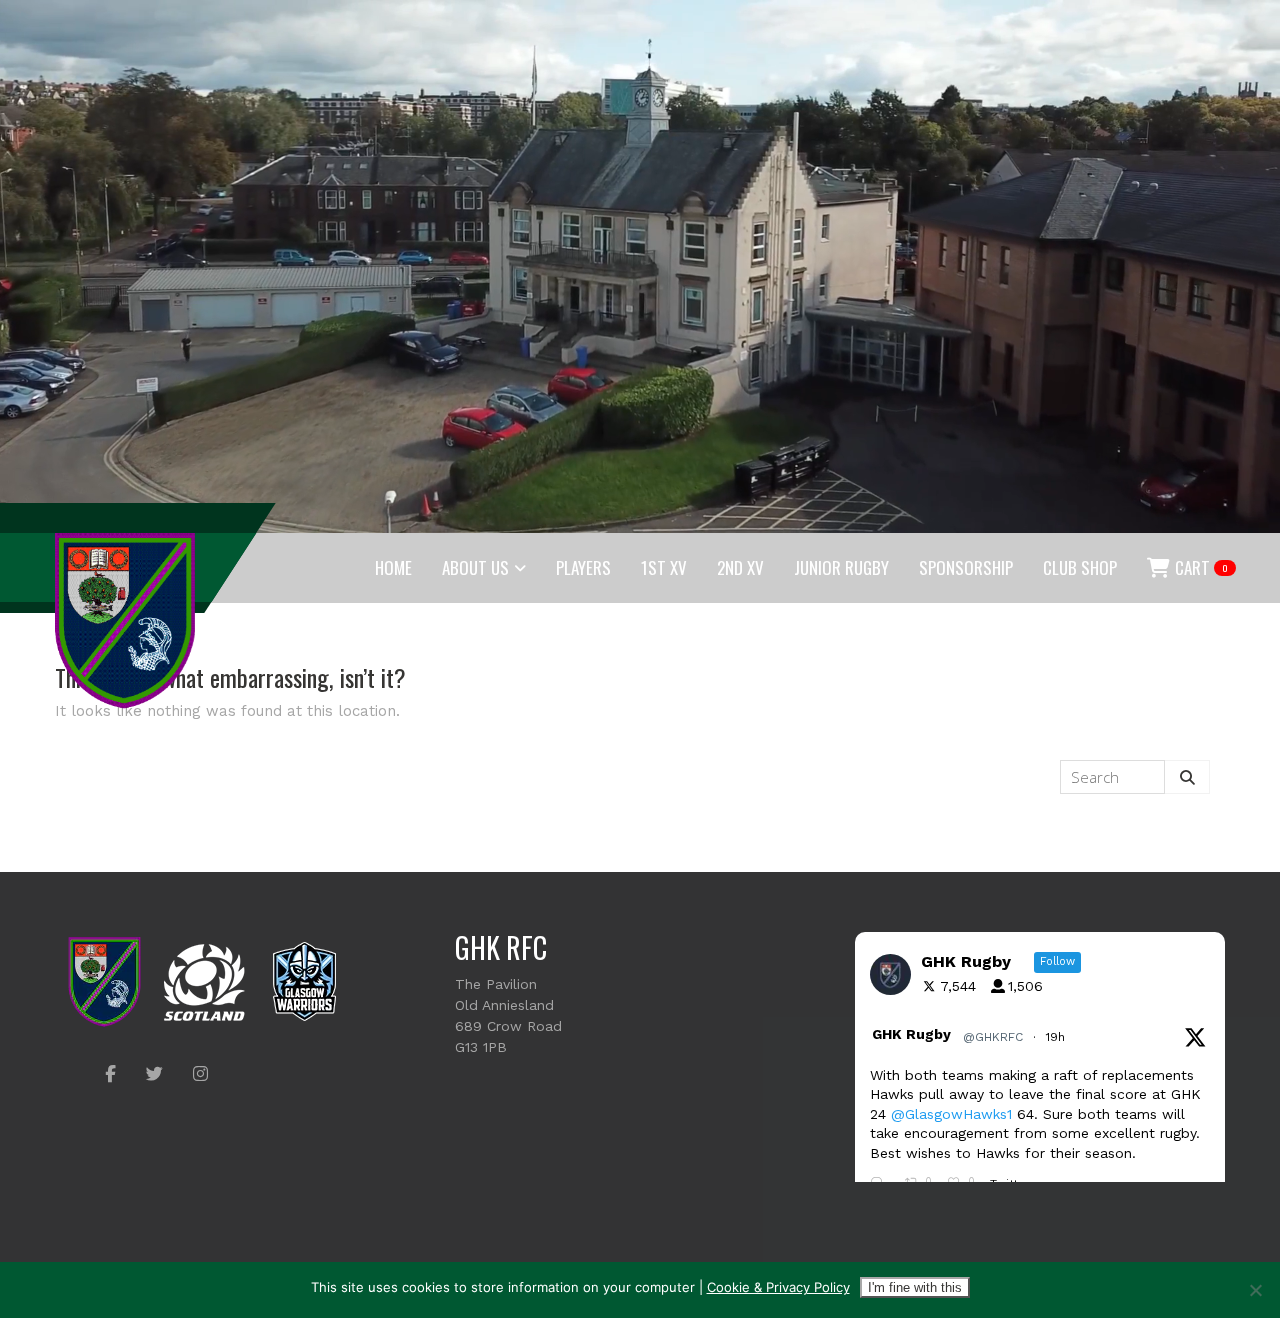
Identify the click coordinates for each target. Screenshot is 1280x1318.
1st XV (664, 567)
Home (393, 567)
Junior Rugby (841, 567)
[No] (1255, 1290)
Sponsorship (966, 567)
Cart (1200, 567)
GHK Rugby (911, 1034)
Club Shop (1080, 567)
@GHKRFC (993, 1037)
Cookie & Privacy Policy (778, 1287)
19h (1057, 1037)
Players (583, 567)
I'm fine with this (915, 1287)
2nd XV (740, 567)
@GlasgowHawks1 (951, 1114)
